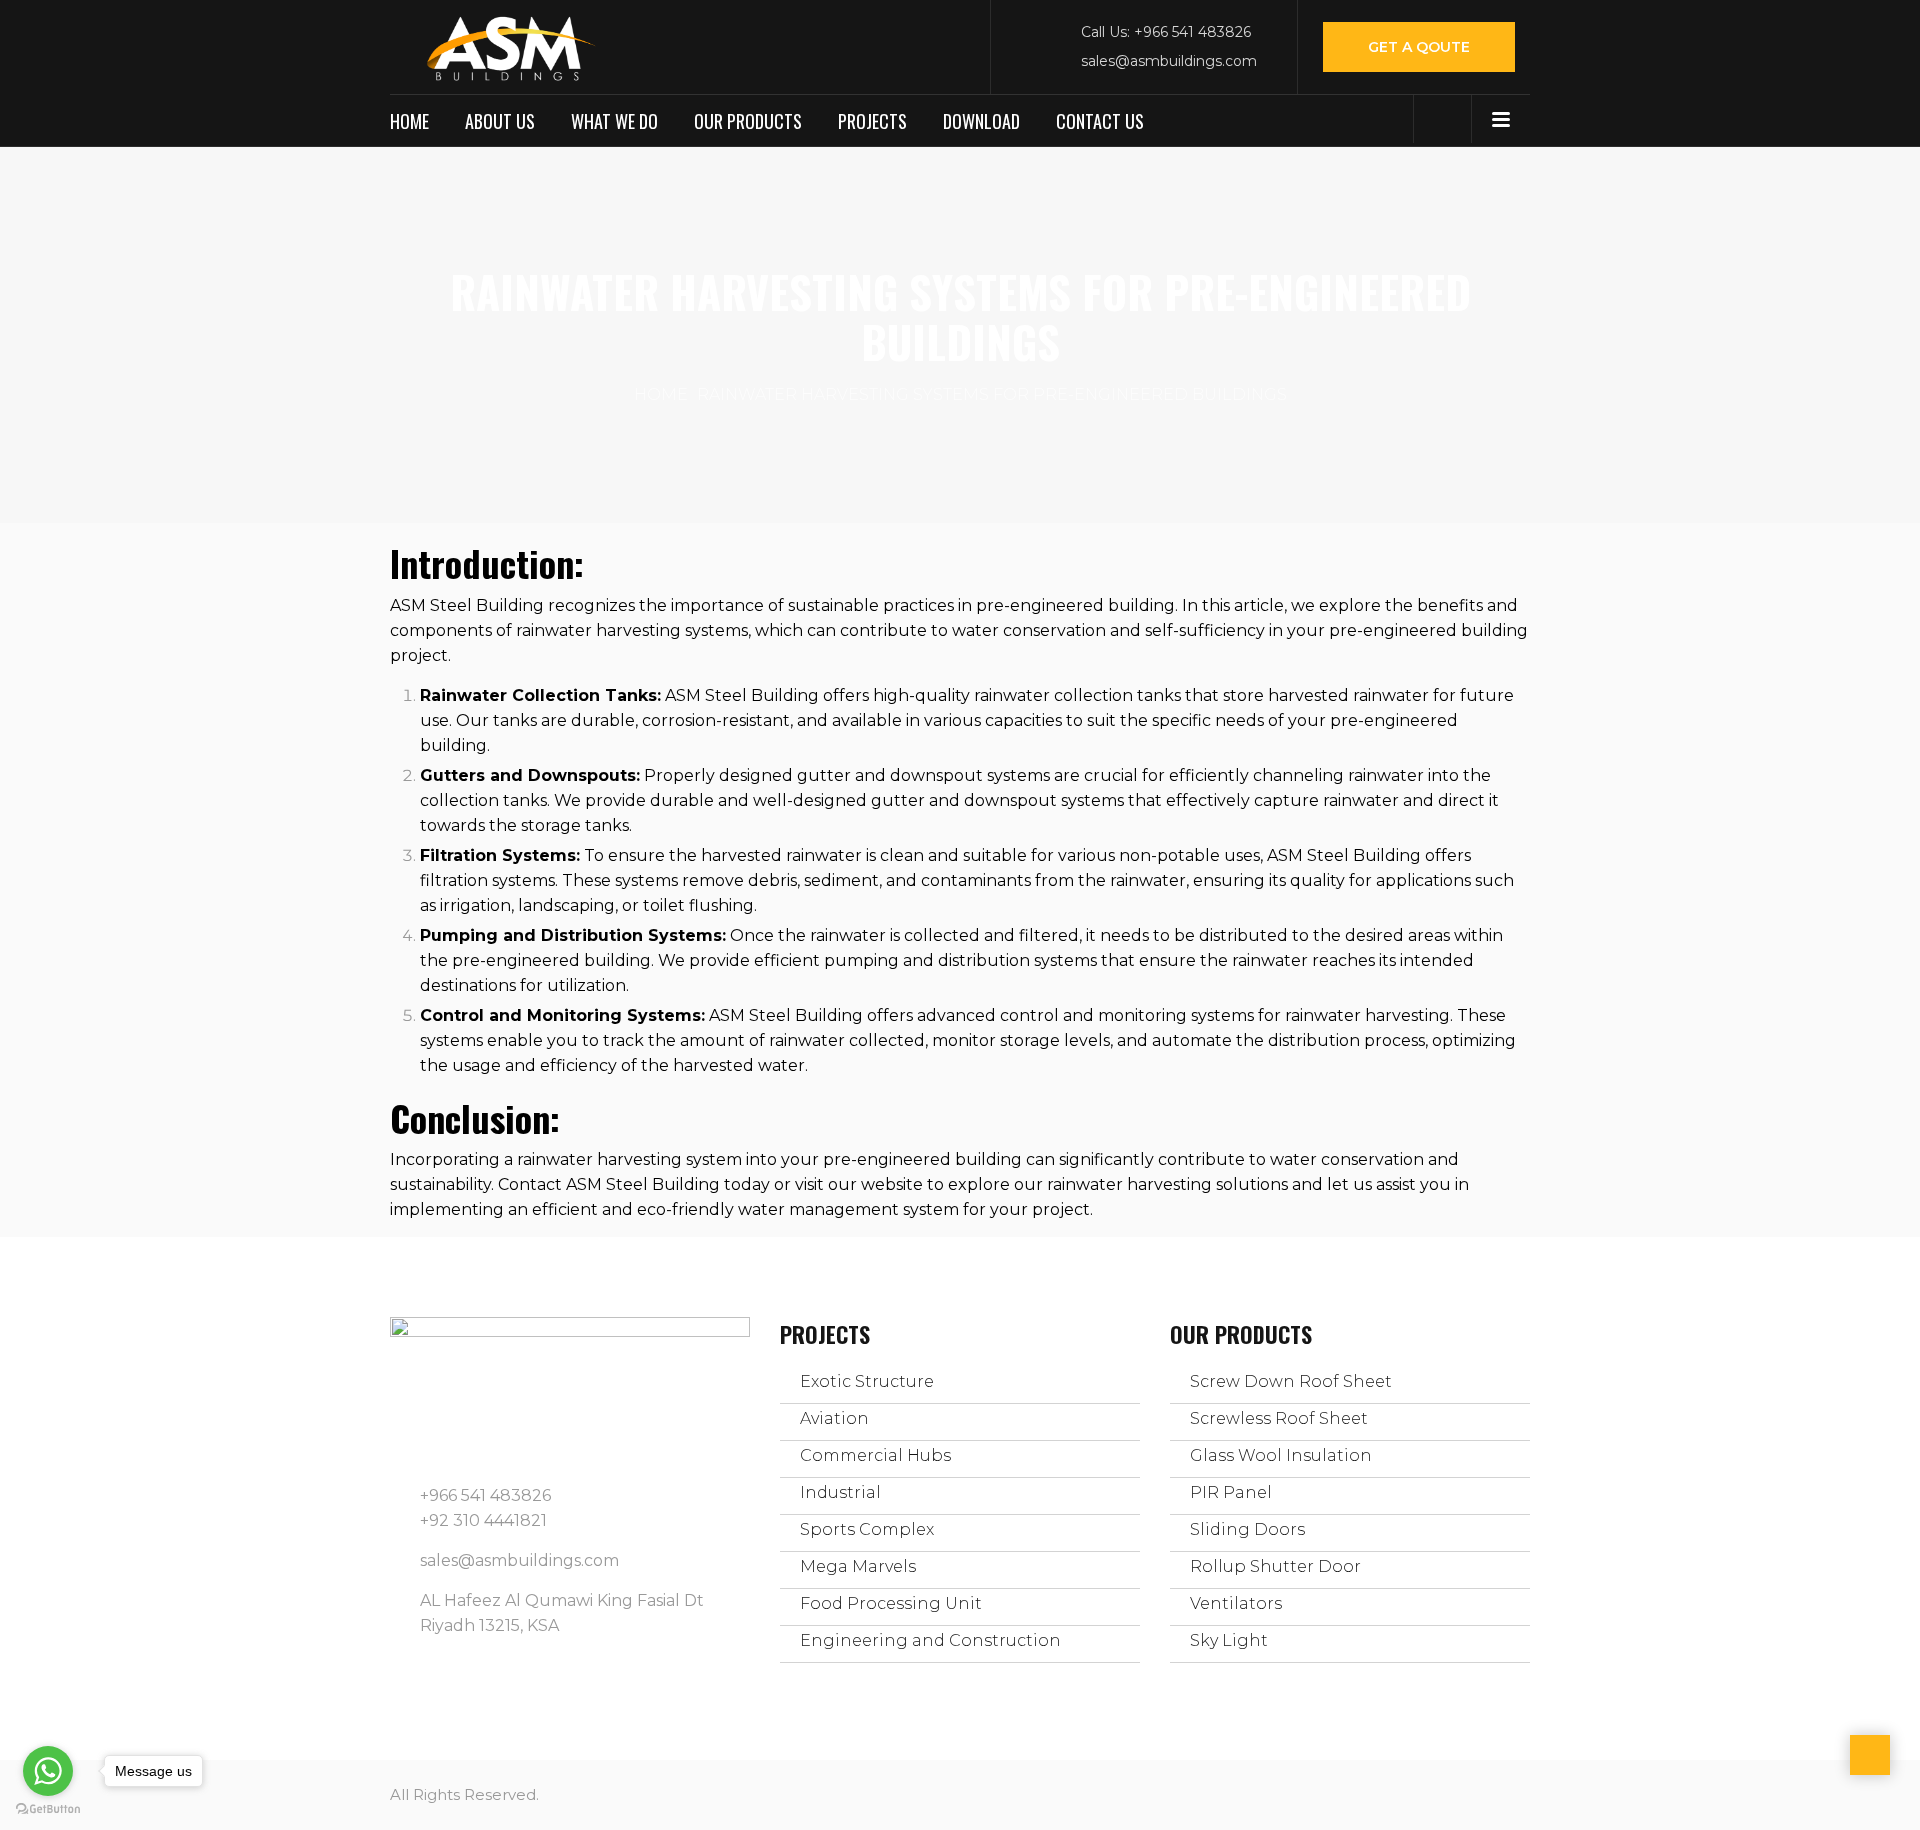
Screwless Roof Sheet (1279, 1418)
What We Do (614, 121)
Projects (872, 121)
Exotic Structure (867, 1381)
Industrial (840, 1492)
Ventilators (1236, 1603)
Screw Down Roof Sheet (1291, 1381)
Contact (530, 1184)
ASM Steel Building (467, 605)
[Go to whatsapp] (48, 1771)
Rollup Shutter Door (1275, 1566)
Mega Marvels (858, 1566)
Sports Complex (867, 1529)
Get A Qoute (1419, 47)
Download (981, 121)
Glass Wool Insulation (1281, 1455)
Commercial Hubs (875, 1455)
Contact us (1100, 121)
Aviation (834, 1418)
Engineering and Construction (930, 1640)
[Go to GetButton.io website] (48, 1809)
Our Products (748, 121)
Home (409, 121)
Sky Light (1229, 1640)
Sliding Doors (1247, 1529)
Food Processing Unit (891, 1603)
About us (500, 121)
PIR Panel (1231, 1492)
